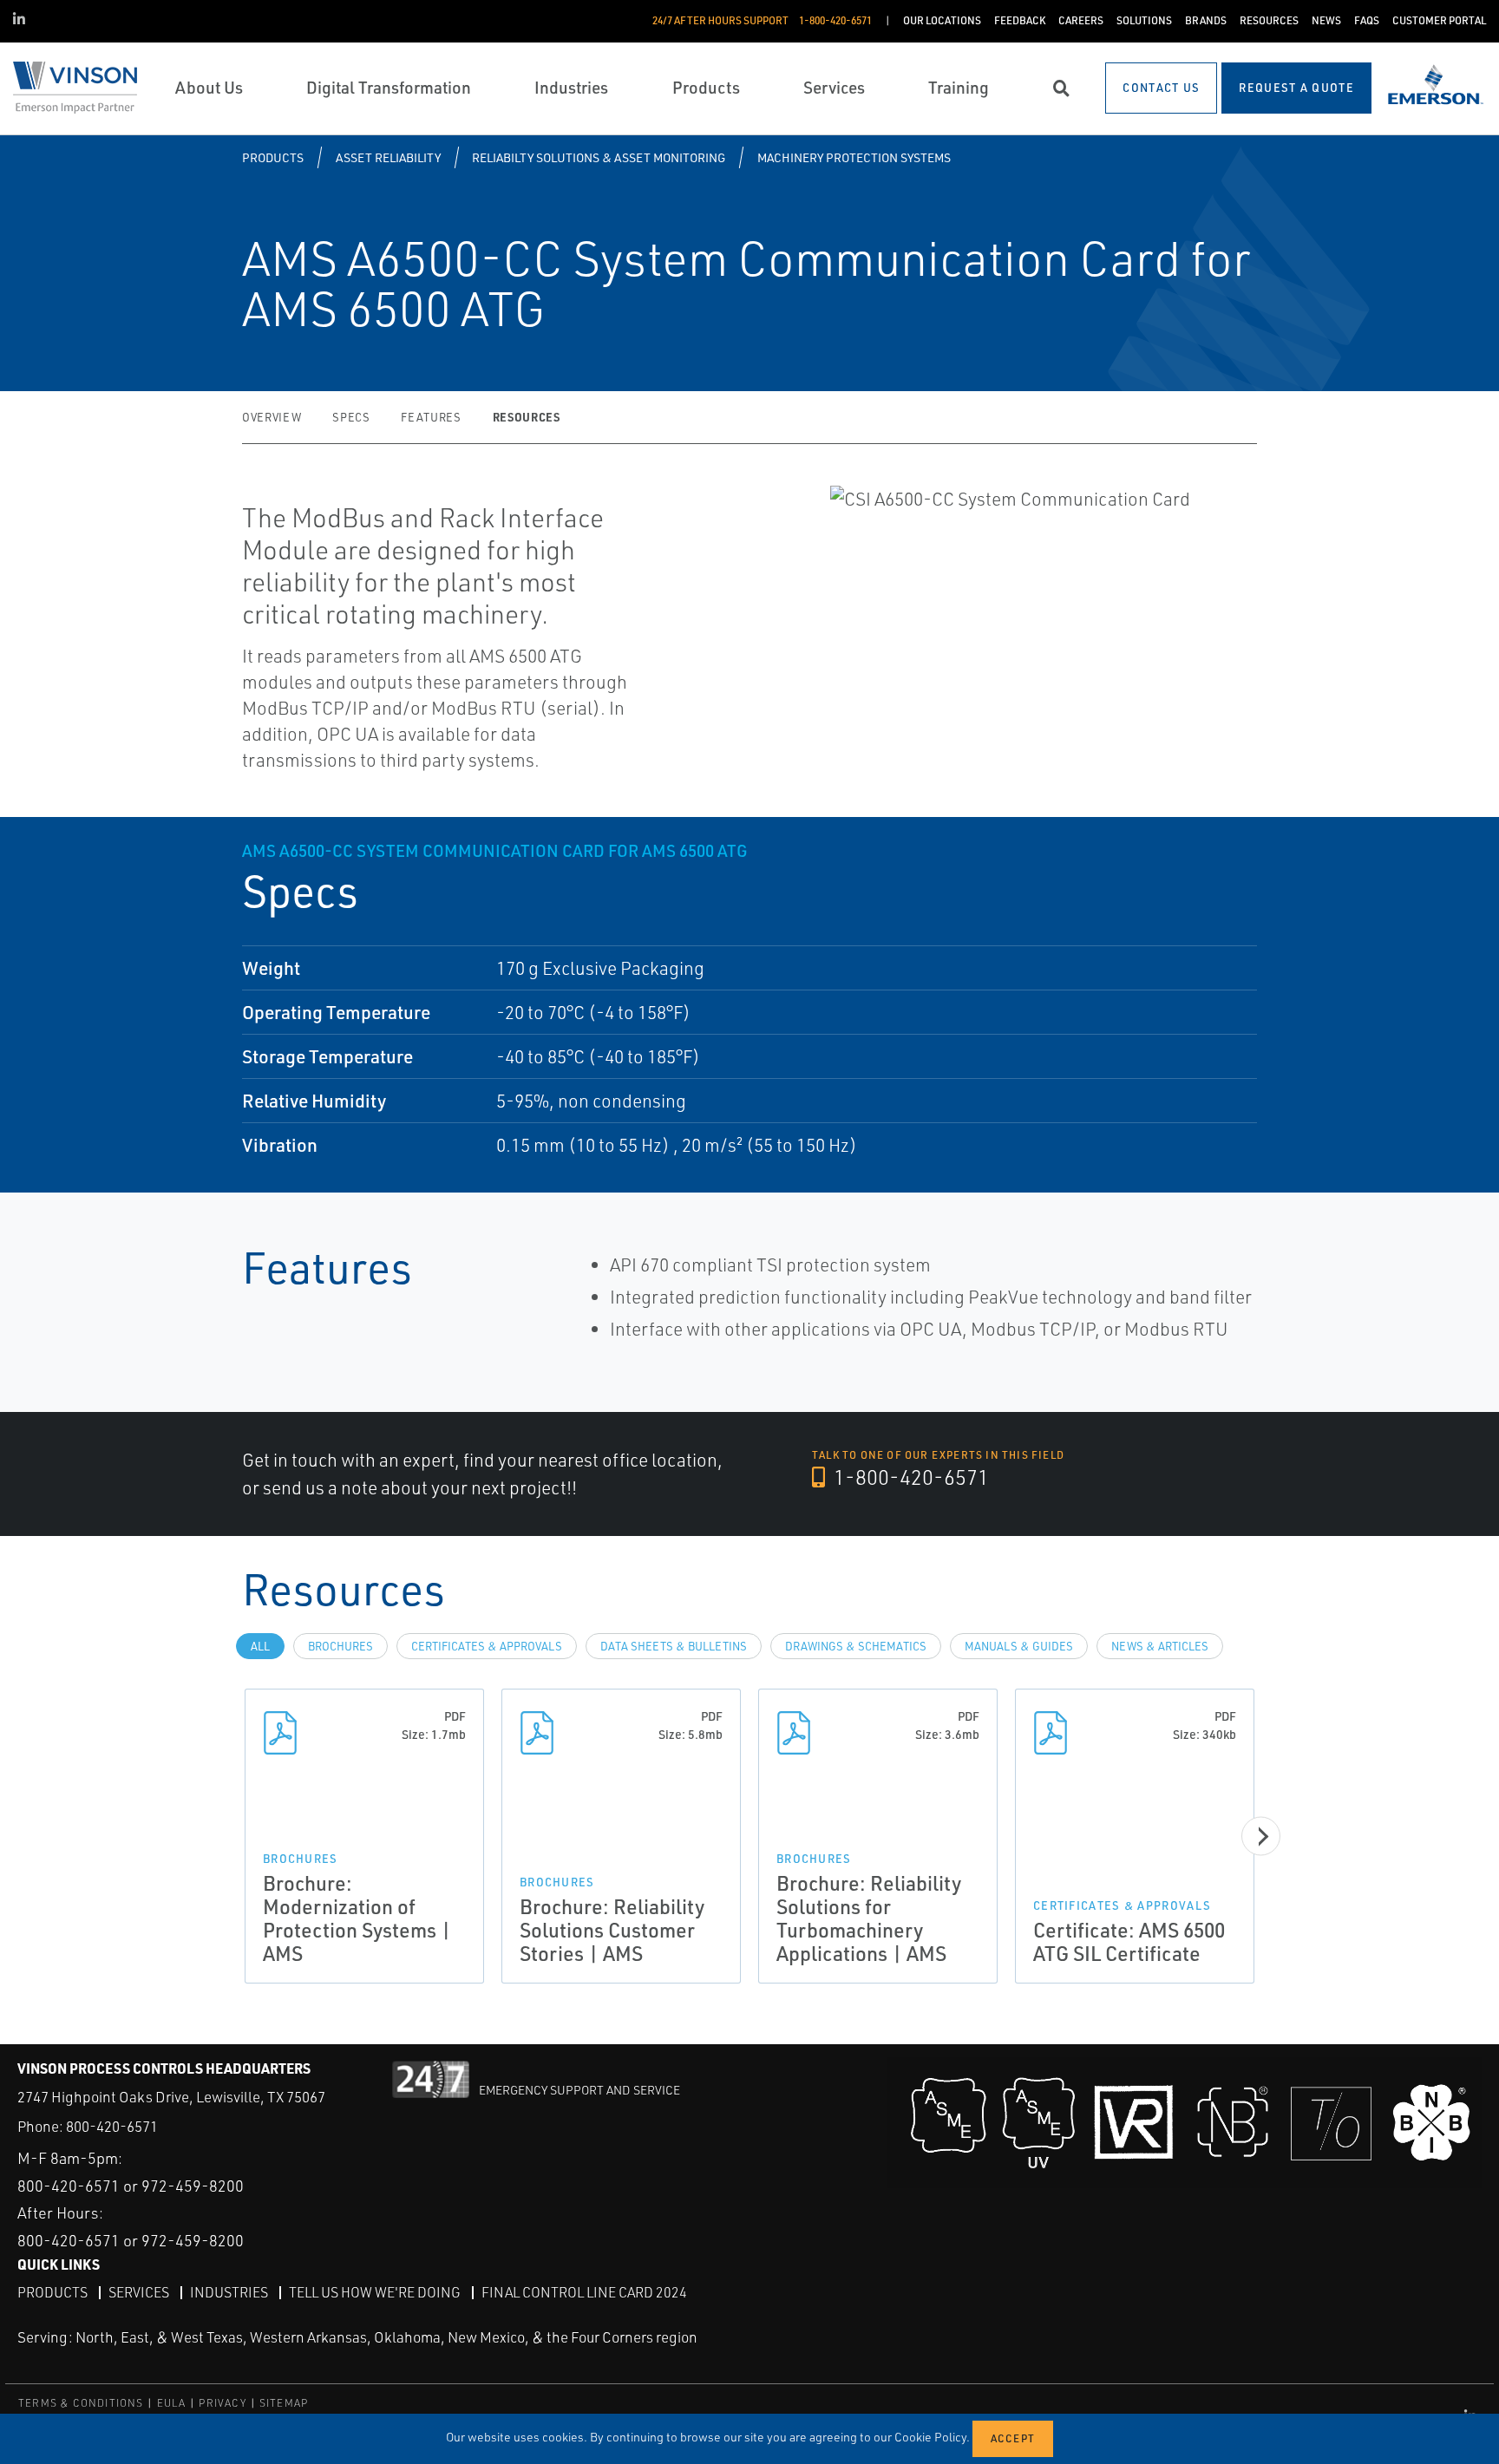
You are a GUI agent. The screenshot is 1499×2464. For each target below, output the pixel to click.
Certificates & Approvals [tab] (487, 1646)
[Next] (1261, 1837)
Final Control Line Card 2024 (584, 2292)
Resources (527, 417)
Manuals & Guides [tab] (1019, 1646)
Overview (272, 417)
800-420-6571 (112, 2126)
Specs (351, 417)
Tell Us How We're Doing (375, 2292)
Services (139, 2292)
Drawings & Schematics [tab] (856, 1646)
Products (273, 157)
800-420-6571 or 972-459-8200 (131, 2186)
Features (431, 417)
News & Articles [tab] (1160, 1646)
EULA (172, 2403)
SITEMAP (284, 2403)
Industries (229, 2292)
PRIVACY (222, 2403)
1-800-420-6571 (909, 1477)
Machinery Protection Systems (854, 157)
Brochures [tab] (340, 1646)
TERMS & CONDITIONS (81, 2403)
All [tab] (260, 1646)
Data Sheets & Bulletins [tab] (674, 1646)
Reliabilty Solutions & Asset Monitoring (599, 157)
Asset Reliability (388, 157)
